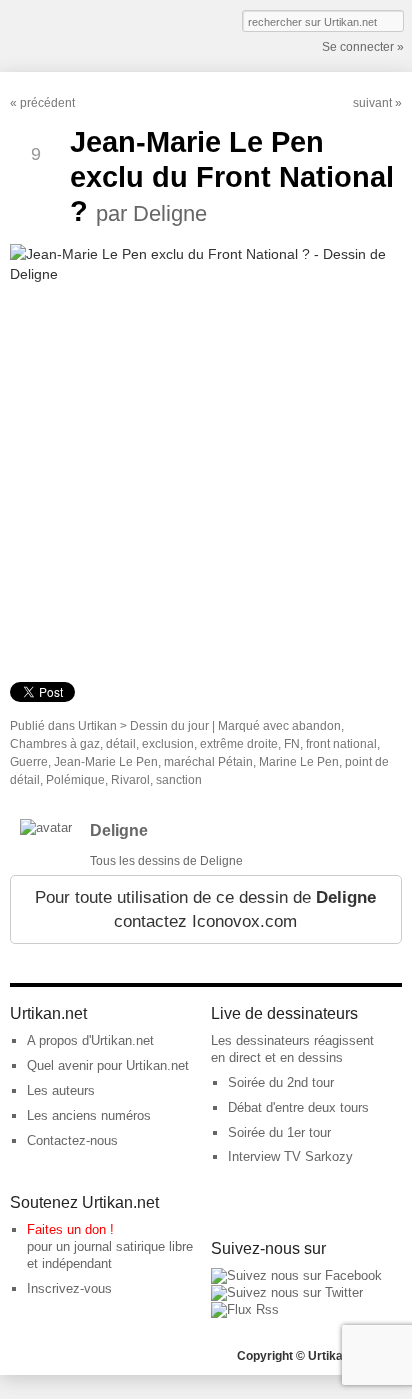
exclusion (168, 744)
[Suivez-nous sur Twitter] (287, 1292)
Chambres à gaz (55, 744)
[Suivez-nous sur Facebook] (296, 1275)
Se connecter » (363, 47)
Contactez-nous (72, 1140)
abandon (316, 726)
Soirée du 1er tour (279, 1132)
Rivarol (130, 780)
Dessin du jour (169, 726)
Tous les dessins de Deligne (166, 861)
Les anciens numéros (89, 1115)
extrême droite (239, 744)
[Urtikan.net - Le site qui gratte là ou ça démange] (83, 34)
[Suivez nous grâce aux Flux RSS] (245, 1309)
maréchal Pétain (208, 762)
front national (341, 744)
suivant (372, 103)
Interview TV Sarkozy (290, 1156)
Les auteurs (61, 1090)
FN (292, 744)
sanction (179, 780)
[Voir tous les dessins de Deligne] (46, 827)
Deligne (119, 830)
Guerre (29, 762)
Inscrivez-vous (69, 1288)
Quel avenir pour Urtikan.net (108, 1065)
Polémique (75, 780)
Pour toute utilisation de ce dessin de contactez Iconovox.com (205, 909)
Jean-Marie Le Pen (106, 762)
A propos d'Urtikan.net (90, 1040)
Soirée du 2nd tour (281, 1082)
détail (121, 744)
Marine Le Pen (299, 762)
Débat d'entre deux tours (298, 1107)
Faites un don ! (70, 1229)
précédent (47, 103)
